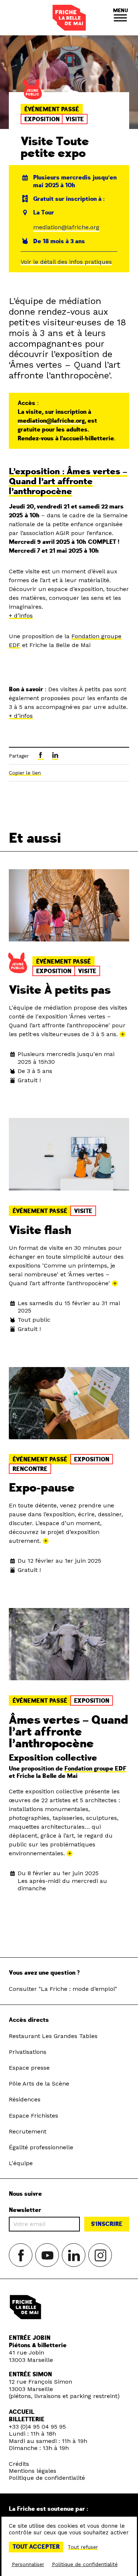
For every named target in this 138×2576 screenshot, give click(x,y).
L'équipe (21, 2163)
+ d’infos (21, 616)
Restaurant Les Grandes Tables (53, 2036)
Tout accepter (36, 2547)
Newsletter (25, 2210)
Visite (75, 119)
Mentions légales (33, 2471)
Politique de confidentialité (47, 2478)
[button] (120, 18)
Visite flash (40, 1230)
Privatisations (28, 2052)
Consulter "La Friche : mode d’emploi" (63, 1989)
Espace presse (29, 2068)
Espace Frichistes (33, 2116)
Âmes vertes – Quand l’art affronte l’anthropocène (68, 1732)
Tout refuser (83, 2547)
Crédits (19, 2464)
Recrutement (28, 2131)
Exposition (42, 119)
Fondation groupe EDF (95, 1769)
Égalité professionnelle (41, 2147)
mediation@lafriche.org (66, 227)
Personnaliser (28, 2564)
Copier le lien (25, 773)
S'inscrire (107, 2224)
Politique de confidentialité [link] (85, 2564)
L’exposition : (68, 481)
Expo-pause (42, 1488)
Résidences (25, 2099)
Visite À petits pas (60, 990)
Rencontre (30, 1469)
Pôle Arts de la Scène (39, 2084)
